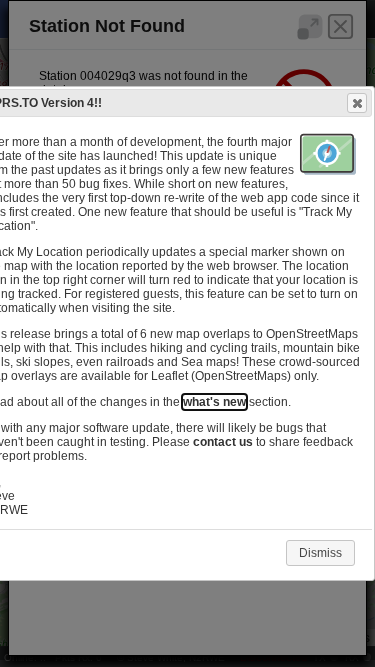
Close (357, 103)
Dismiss (320, 553)
